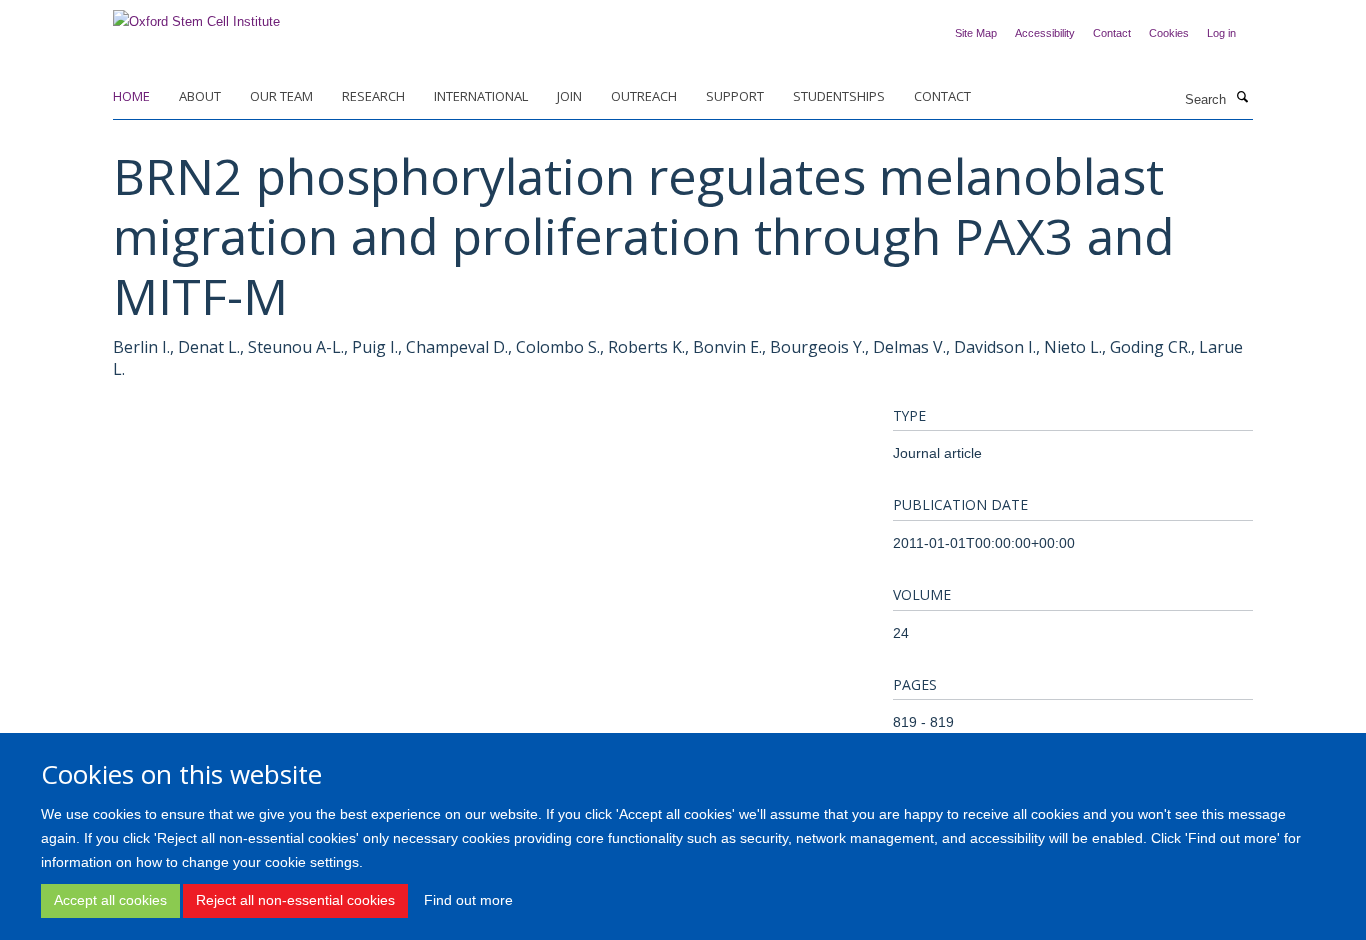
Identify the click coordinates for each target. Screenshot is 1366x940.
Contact (1112, 33)
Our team (281, 96)
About (200, 96)
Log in (1221, 33)
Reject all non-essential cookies (295, 900)
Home (131, 96)
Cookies (1169, 33)
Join (569, 96)
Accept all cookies (110, 900)
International (481, 96)
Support (735, 96)
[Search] (1242, 98)
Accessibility (1045, 33)
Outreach (644, 96)
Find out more (468, 900)
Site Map (976, 33)
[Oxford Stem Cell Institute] (196, 15)
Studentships (839, 96)
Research (373, 96)
